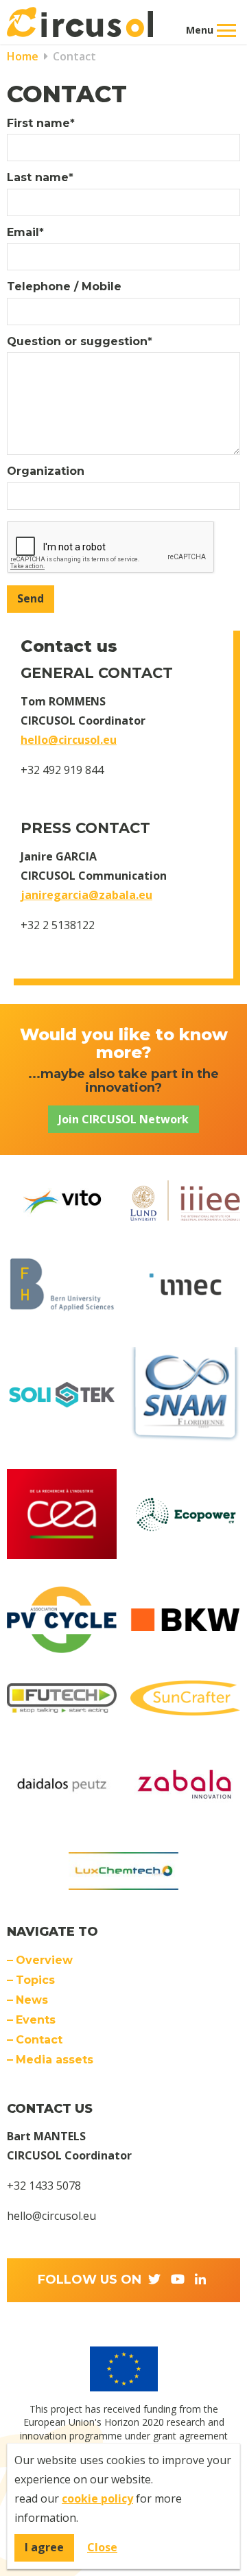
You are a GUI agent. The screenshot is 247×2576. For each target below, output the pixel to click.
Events (36, 2020)
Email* (25, 233)
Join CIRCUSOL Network (123, 1119)
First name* (41, 124)
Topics (35, 1980)
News (32, 2000)
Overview (44, 1960)
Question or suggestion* (80, 342)
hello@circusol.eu (69, 740)
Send (31, 598)
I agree (44, 2547)
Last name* (40, 178)
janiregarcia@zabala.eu (86, 895)
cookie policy (97, 2498)
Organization (46, 471)
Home (23, 56)
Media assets (55, 2060)
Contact (73, 56)
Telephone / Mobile (64, 287)
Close (102, 2547)
